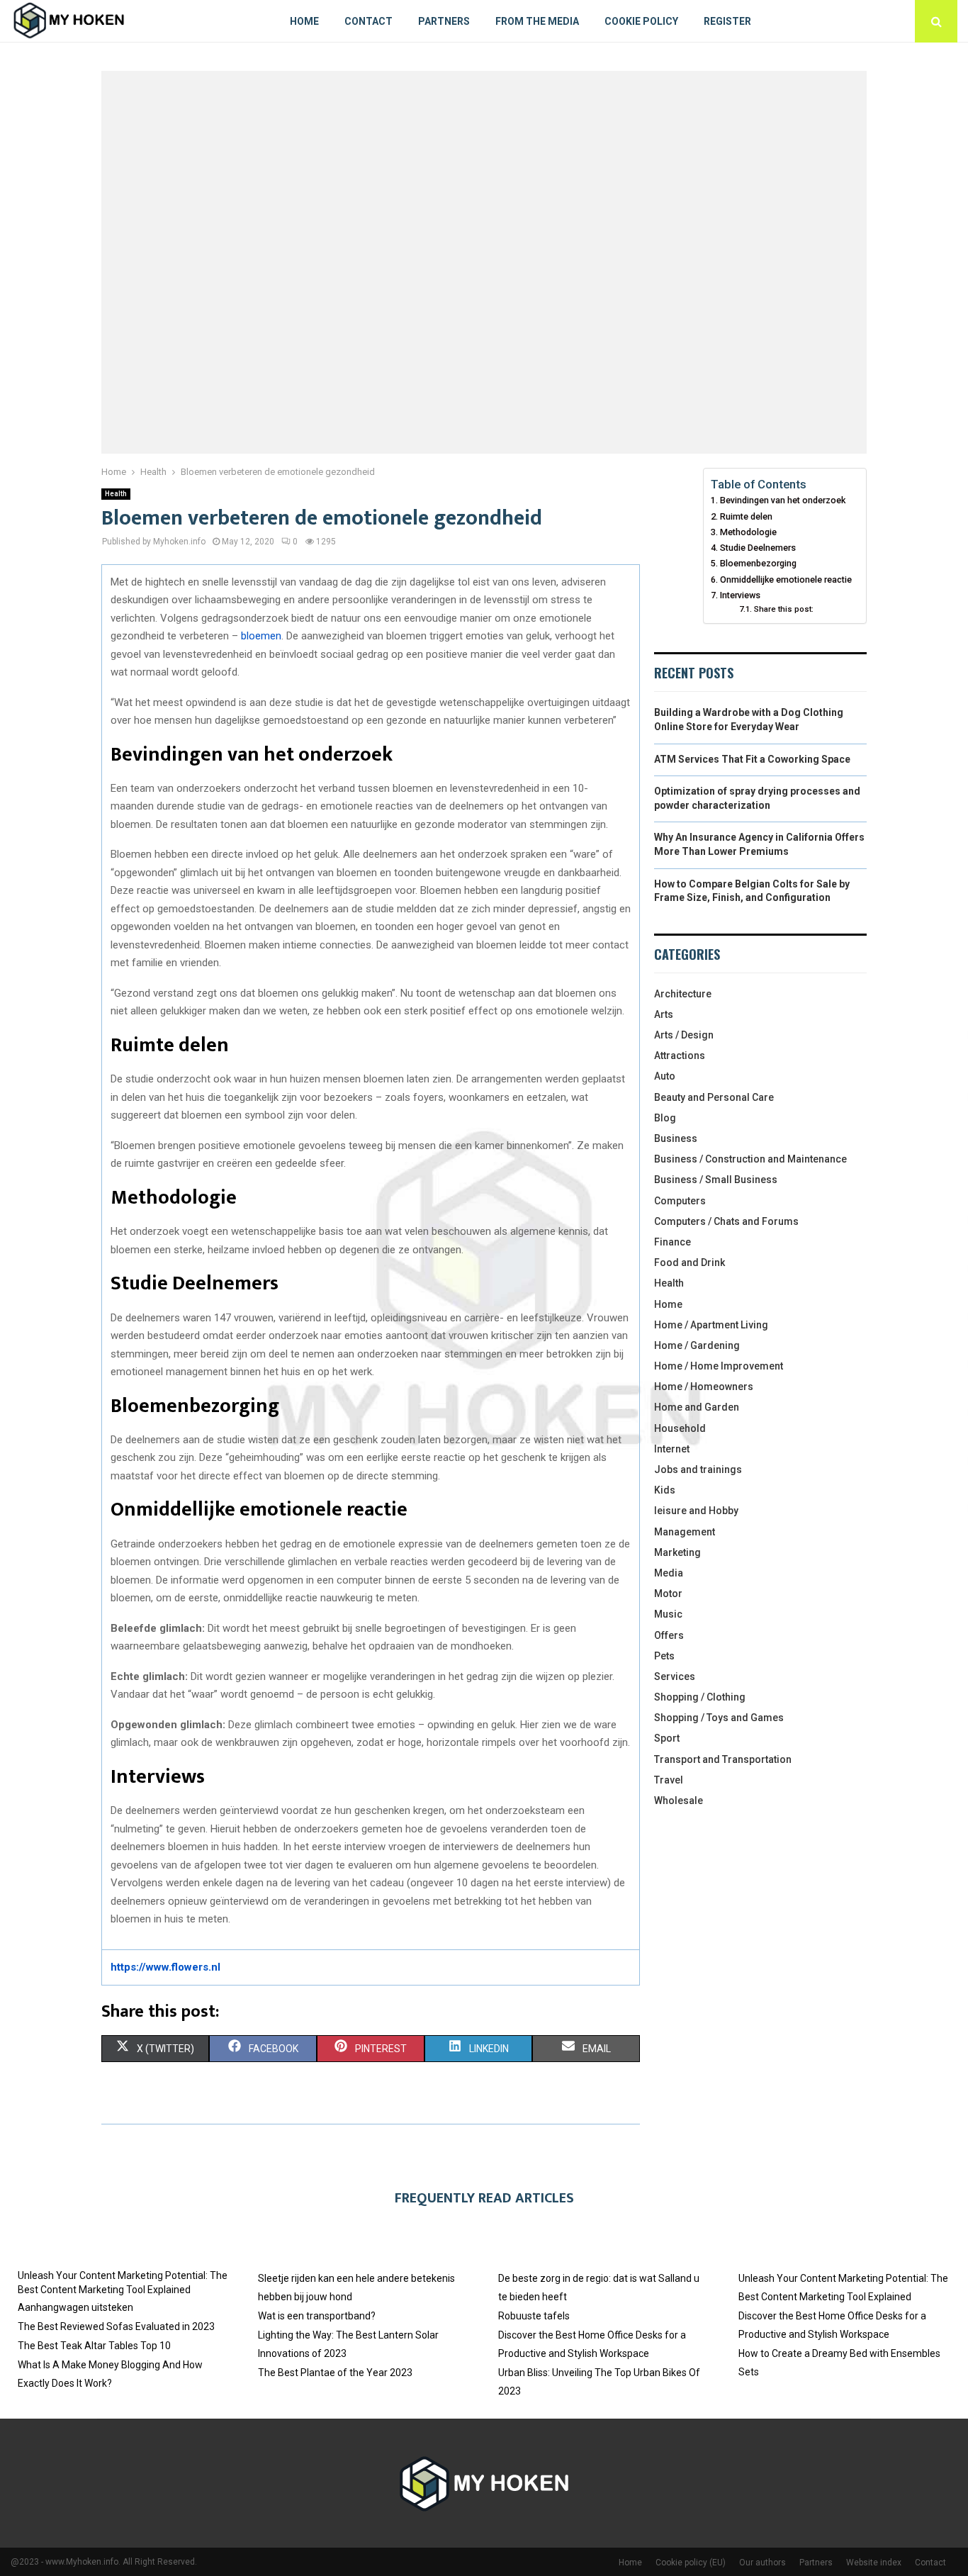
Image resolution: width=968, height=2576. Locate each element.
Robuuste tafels (534, 2316)
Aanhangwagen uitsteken (75, 2307)
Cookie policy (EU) (691, 2563)
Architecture (683, 994)
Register (727, 21)
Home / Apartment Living (711, 1325)
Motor (668, 1594)
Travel (669, 1780)
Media (669, 1573)
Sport (667, 1738)
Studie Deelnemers (758, 548)
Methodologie (748, 532)
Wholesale (679, 1801)
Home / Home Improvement (719, 1366)
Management (685, 1532)
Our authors (762, 2563)
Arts (664, 1014)
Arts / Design (684, 1035)
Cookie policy (641, 21)
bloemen (261, 636)
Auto (665, 1076)
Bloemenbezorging (758, 563)
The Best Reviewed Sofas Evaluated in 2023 (116, 2326)
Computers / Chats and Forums (726, 1221)
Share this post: (783, 609)
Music (668, 1614)
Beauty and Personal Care (714, 1097)
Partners (444, 21)
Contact (368, 21)
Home (304, 21)
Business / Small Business (716, 1180)
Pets (664, 1656)
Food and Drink (690, 1262)
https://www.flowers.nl (165, 1967)
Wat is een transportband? (317, 2316)
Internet (672, 1449)
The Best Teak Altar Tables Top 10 (94, 2346)
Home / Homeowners (704, 1387)
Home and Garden (697, 1407)
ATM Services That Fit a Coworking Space (752, 759)
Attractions (680, 1055)
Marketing (677, 1552)
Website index (874, 2563)
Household (680, 1428)
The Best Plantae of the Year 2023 (335, 2373)
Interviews (740, 595)
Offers (669, 1635)
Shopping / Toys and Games (719, 1718)
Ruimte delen (746, 516)
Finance (672, 1242)
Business (676, 1138)
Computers (680, 1201)
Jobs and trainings (698, 1469)
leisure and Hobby (696, 1511)
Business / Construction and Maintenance (750, 1159)
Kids (665, 1490)
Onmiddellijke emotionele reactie (786, 579)
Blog (665, 1118)
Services (675, 1676)
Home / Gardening (697, 1345)
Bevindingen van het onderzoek (783, 500)
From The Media (537, 21)
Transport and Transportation (723, 1759)
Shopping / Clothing (700, 1697)
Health (116, 494)
